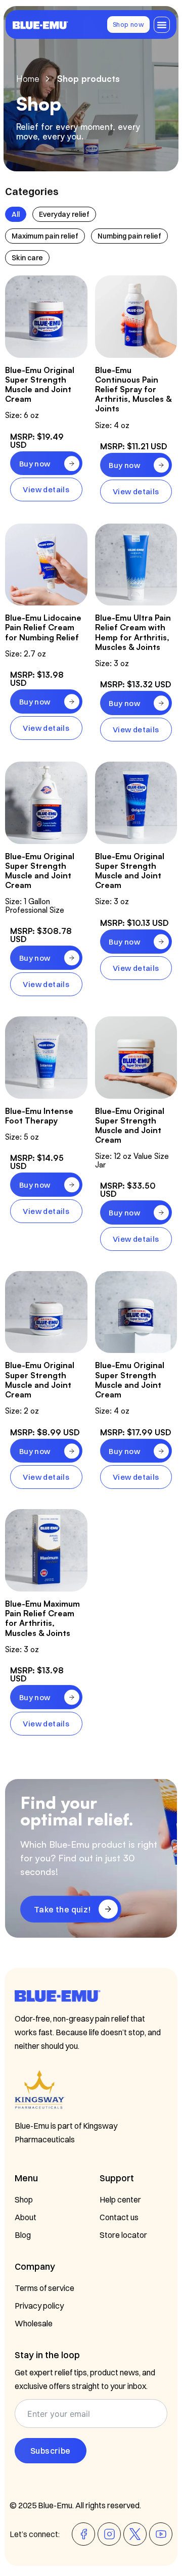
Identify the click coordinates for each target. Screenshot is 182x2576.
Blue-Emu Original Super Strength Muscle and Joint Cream (40, 385)
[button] (162, 25)
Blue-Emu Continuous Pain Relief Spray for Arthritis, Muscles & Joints (133, 389)
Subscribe (51, 2451)
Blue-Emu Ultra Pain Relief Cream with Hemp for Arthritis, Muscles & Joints (133, 632)
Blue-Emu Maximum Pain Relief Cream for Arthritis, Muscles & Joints (42, 1618)
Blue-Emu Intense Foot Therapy (39, 1116)
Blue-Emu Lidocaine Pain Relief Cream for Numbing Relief (43, 627)
